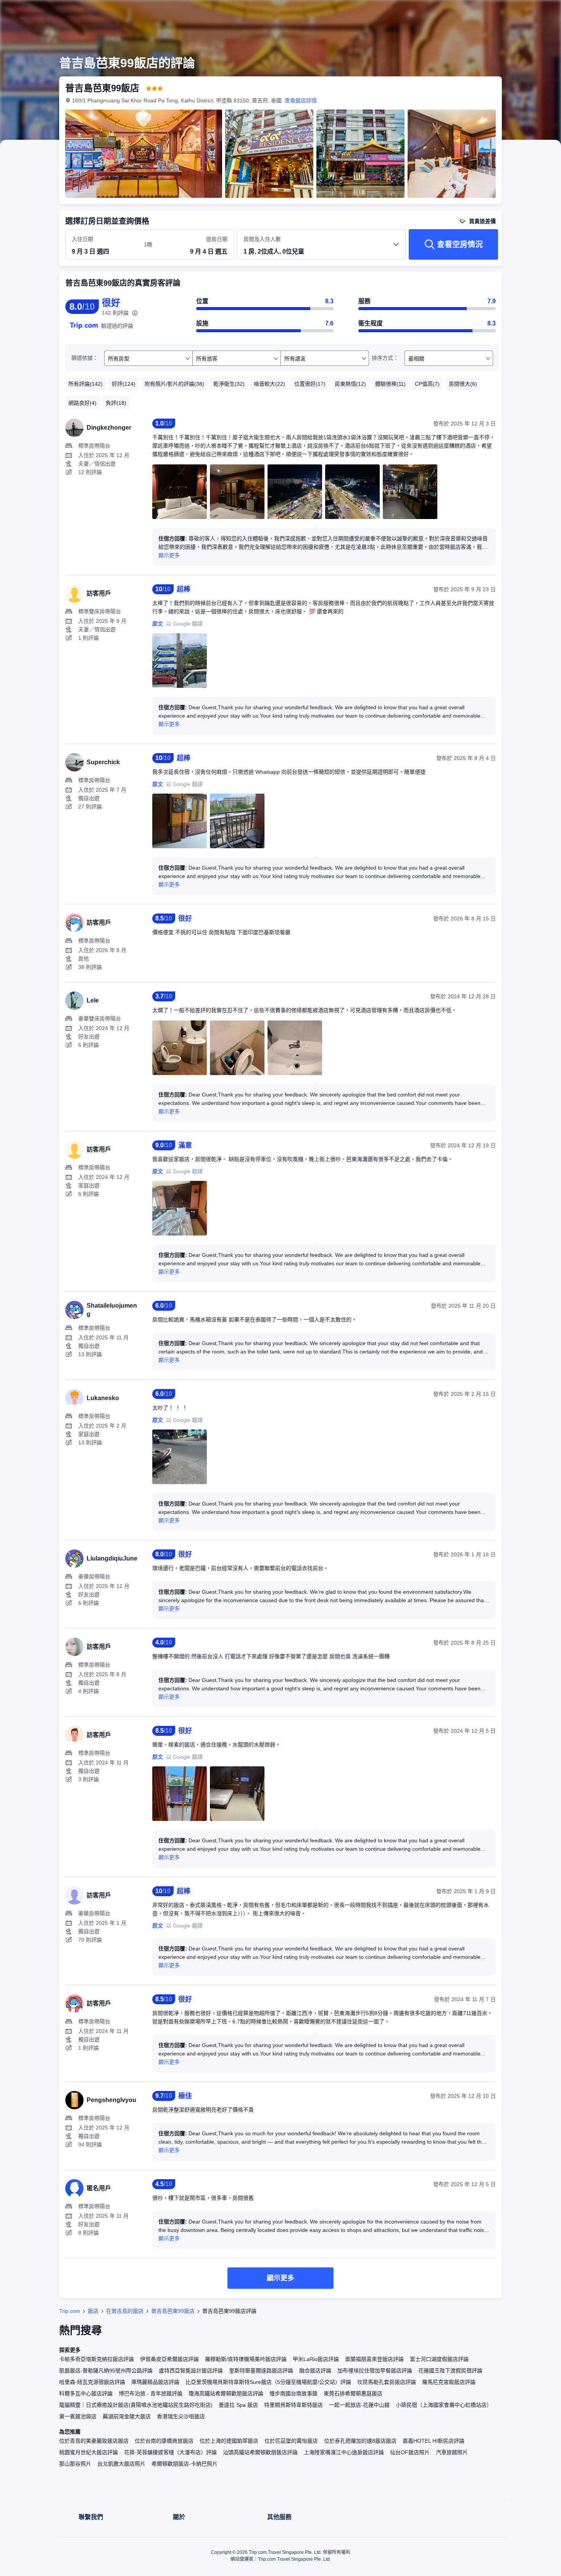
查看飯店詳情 (301, 100)
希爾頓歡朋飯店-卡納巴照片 (185, 2464)
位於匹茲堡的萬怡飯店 (291, 2441)
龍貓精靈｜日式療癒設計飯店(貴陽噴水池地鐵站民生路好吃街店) (136, 2405)
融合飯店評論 (315, 2371)
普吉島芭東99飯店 (173, 2311)
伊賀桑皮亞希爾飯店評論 (169, 2359)
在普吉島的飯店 (125, 2311)
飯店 (93, 2311)
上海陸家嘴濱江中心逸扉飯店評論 (344, 2452)
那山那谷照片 (75, 2464)
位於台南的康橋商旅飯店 (164, 2441)
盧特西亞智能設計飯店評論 (191, 2371)
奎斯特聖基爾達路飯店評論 (261, 2371)
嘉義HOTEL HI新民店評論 (434, 2441)
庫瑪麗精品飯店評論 (155, 2382)
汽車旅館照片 (452, 2452)
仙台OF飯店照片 (410, 2452)
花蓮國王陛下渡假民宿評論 (450, 2371)
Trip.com (70, 2311)
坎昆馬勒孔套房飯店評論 (387, 2382)
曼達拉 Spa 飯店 (238, 2405)
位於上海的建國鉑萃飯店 (229, 2441)
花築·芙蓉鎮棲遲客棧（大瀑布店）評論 (170, 2452)
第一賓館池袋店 (78, 2416)
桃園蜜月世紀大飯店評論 (89, 2452)
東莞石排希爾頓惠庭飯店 (353, 2393)
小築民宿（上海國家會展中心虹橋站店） (444, 2405)
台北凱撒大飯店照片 (121, 2464)
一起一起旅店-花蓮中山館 (359, 2405)
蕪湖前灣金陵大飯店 (127, 2416)
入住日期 (82, 239)
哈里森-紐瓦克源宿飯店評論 (92, 2382)
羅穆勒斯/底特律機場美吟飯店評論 (246, 2359)
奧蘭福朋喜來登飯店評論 (374, 2359)
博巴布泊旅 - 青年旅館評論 (151, 2393)
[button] (510, 13)
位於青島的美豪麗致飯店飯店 (94, 2441)
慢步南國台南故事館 (293, 2393)
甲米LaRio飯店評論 (316, 2359)
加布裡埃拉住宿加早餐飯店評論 (375, 2371)
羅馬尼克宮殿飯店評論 (449, 2382)
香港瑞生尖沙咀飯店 (181, 2416)
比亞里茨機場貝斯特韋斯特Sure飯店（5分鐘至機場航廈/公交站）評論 (268, 2382)
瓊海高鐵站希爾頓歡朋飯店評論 (226, 2393)
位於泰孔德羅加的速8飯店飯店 (360, 2441)
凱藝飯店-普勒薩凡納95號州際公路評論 (106, 2371)
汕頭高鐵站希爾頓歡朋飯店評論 (260, 2452)
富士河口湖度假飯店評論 (439, 2359)
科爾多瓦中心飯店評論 (86, 2393)
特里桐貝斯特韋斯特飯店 (293, 2405)
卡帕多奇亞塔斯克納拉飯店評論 (97, 2359)
